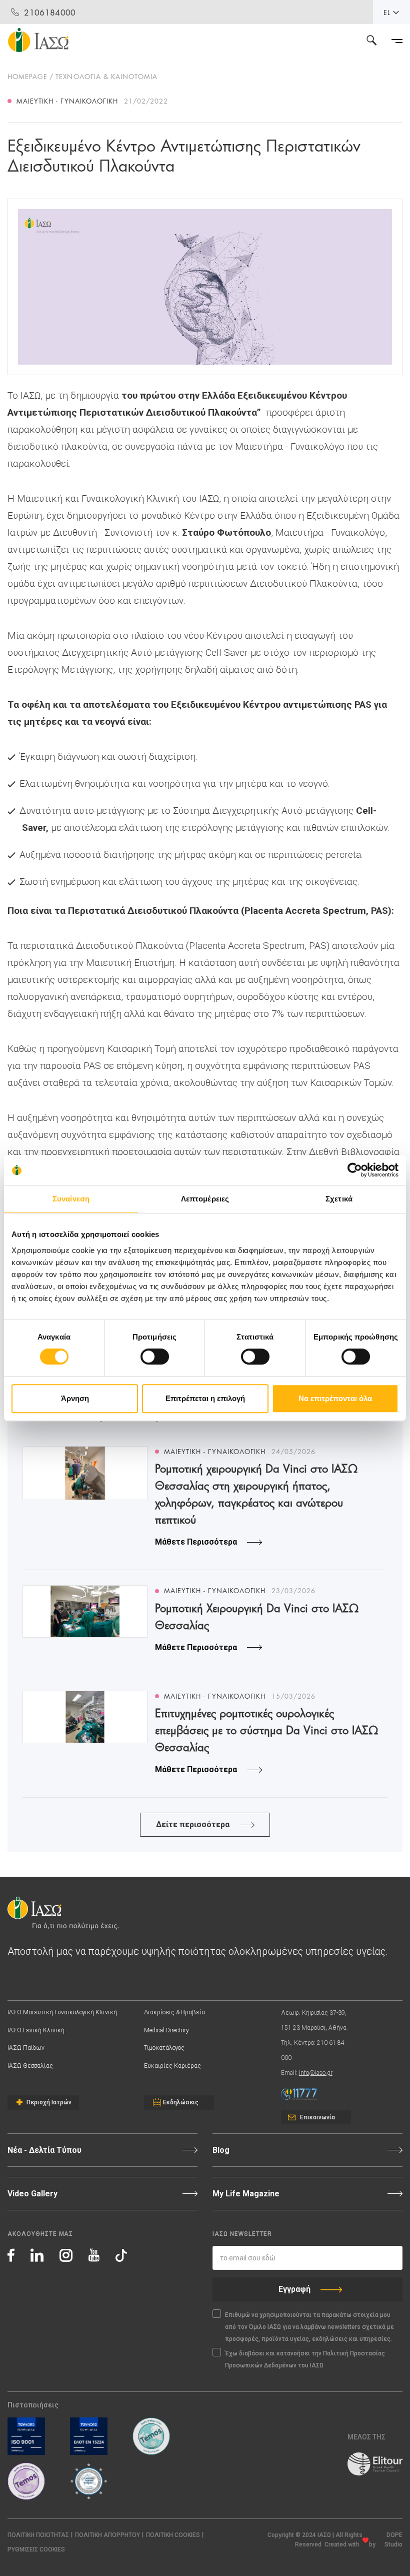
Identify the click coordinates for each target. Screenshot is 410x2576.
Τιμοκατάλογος (164, 2048)
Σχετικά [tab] (339, 1199)
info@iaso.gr (316, 2073)
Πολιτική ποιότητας (38, 2535)
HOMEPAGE (27, 76)
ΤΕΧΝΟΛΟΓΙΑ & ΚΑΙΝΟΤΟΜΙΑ (106, 76)
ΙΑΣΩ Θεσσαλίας (30, 2066)
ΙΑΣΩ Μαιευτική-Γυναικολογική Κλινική (62, 2012)
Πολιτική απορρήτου (107, 2535)
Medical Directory (166, 2030)
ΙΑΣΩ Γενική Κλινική (36, 2030)
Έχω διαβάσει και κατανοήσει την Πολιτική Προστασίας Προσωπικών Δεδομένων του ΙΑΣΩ (305, 2359)
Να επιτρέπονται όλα (335, 1398)
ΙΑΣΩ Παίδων (26, 2048)
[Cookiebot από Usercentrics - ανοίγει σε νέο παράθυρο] (355, 1170)
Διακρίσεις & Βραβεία (174, 2012)
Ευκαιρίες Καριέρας (172, 2066)
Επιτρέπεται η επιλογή (205, 1398)
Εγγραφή (294, 2289)
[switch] (155, 1357)
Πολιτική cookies (173, 2535)
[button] (36, 2550)
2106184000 (50, 12)
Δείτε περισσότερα (193, 1824)
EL (387, 12)
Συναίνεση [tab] (71, 1199)
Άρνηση (75, 1398)
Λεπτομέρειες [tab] (205, 1199)
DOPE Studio (393, 2540)
